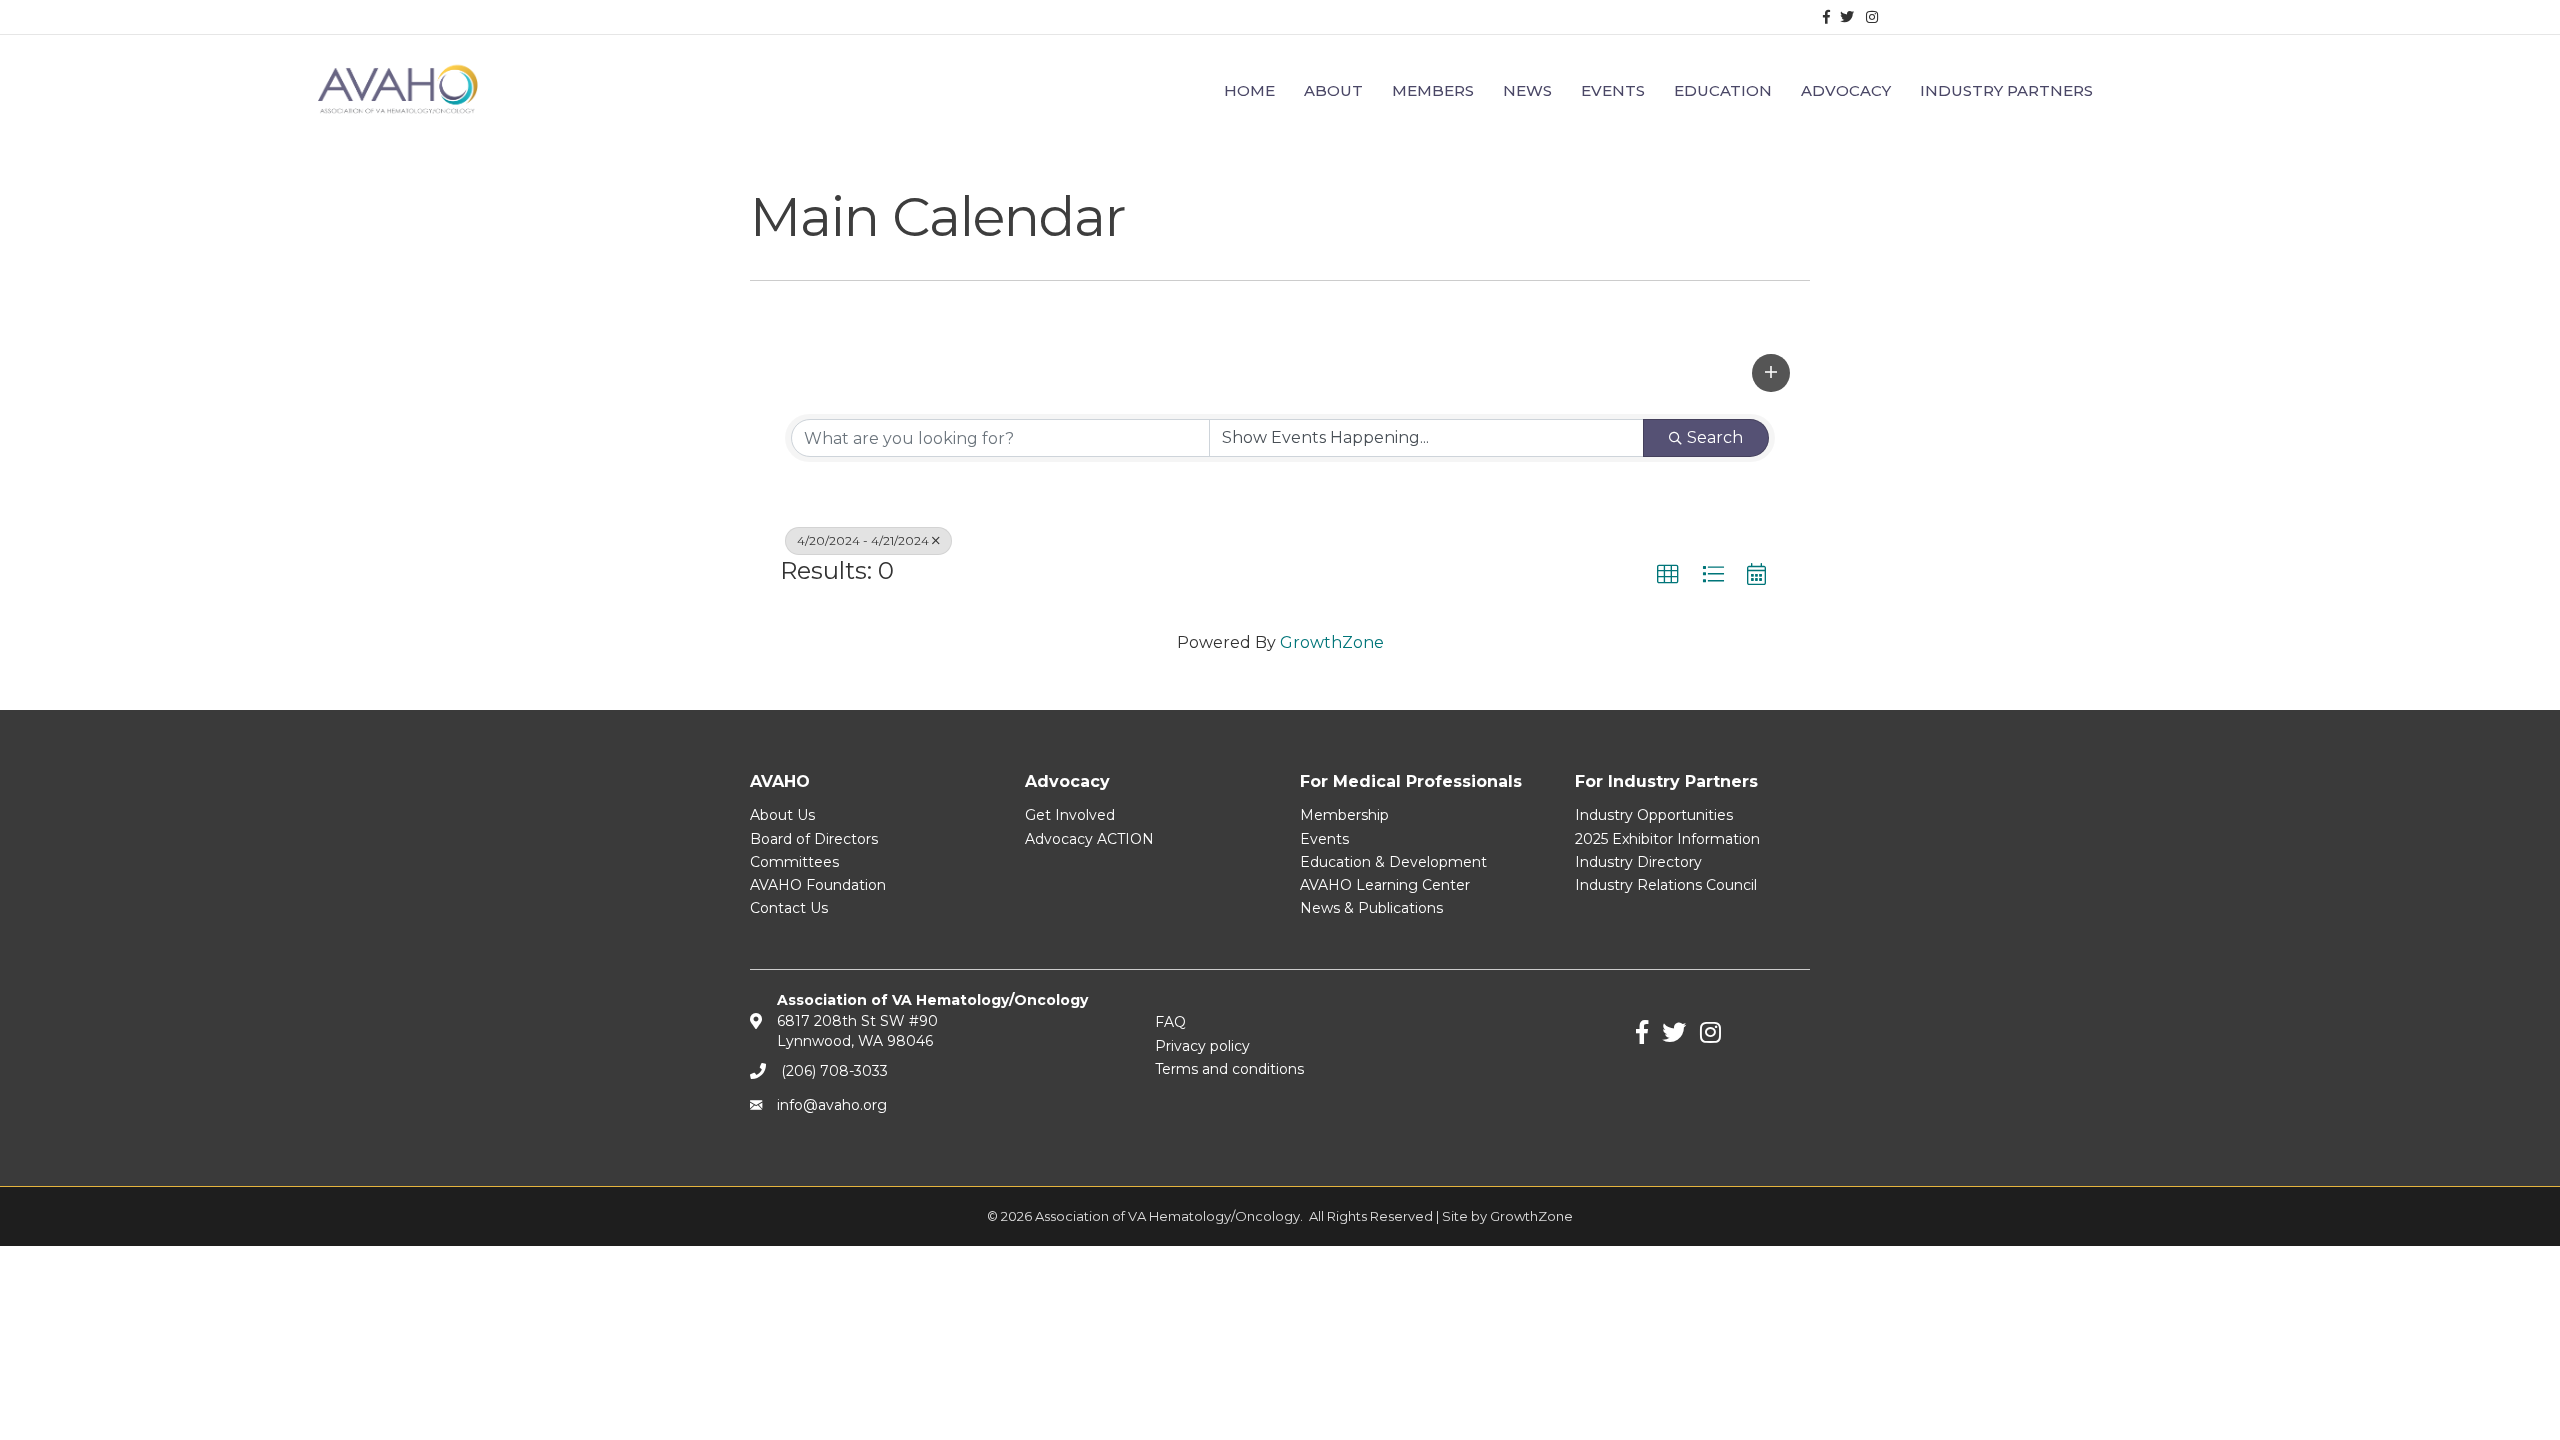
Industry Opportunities (1654, 815)
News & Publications (1371, 908)
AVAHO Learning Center (1385, 885)
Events (1324, 839)
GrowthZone (1332, 642)
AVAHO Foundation (818, 885)
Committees (794, 862)
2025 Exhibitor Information (1667, 839)
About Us (782, 815)
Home (1249, 90)
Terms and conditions (1229, 1069)
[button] (1771, 373)
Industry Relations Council (1666, 885)
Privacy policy (1202, 1046)
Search (1715, 437)
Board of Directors (814, 839)
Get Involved (1070, 815)
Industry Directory (1638, 862)
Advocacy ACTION (1089, 839)
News (1527, 90)
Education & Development (1393, 862)
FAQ (1170, 1022)
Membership (1344, 815)
